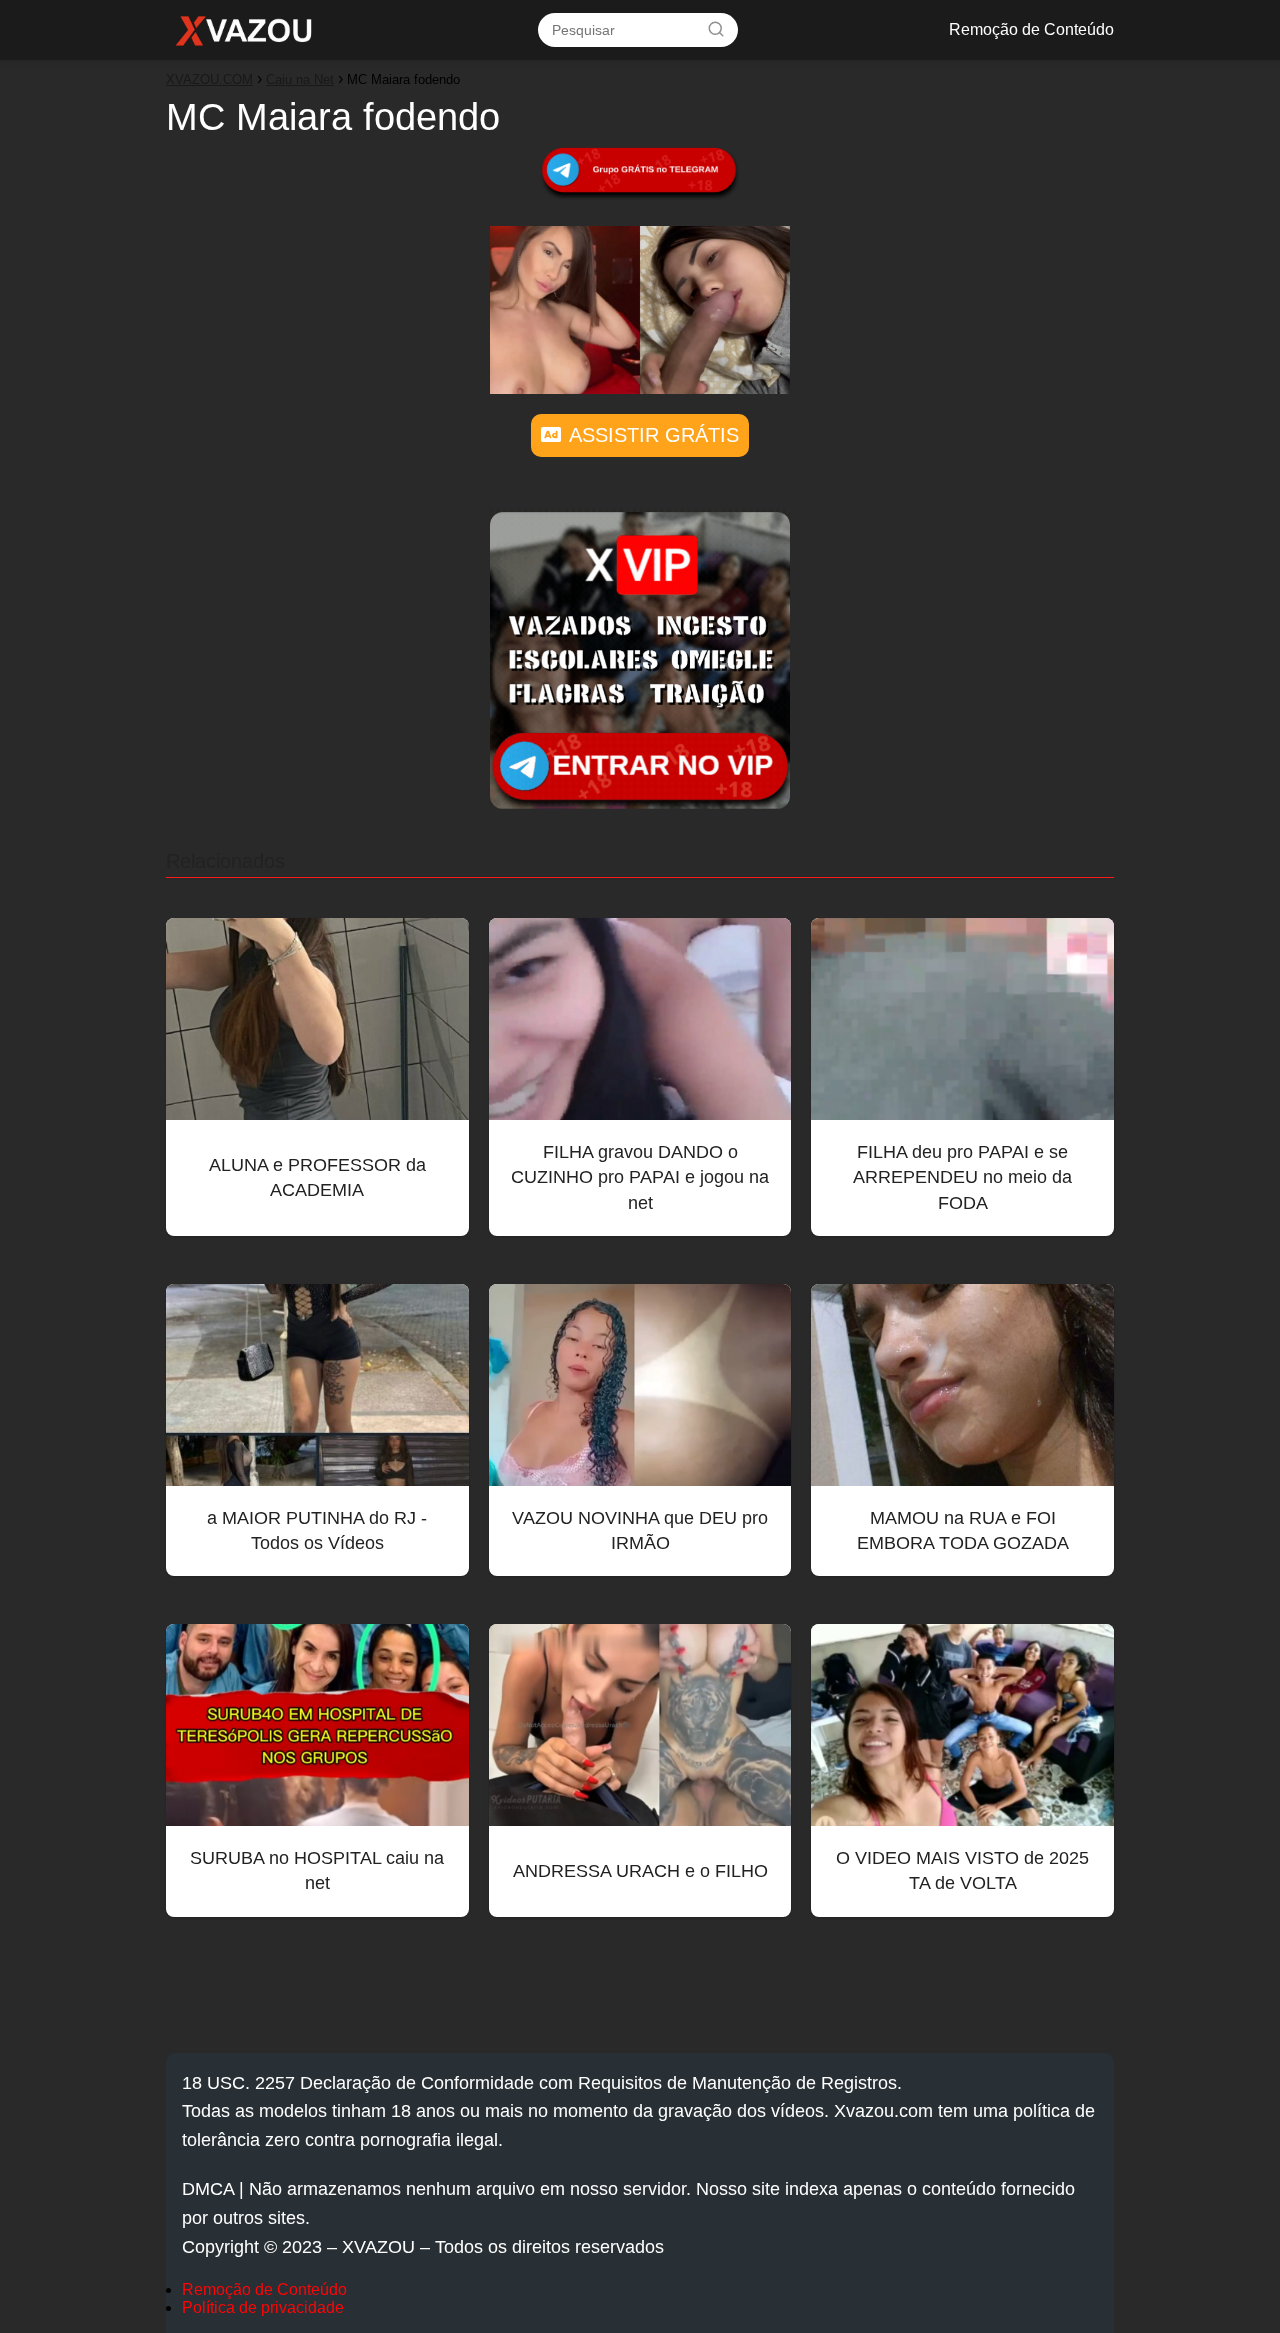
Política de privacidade (263, 2307)
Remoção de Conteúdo (1031, 29)
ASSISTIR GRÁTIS (654, 435)
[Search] (716, 29)
